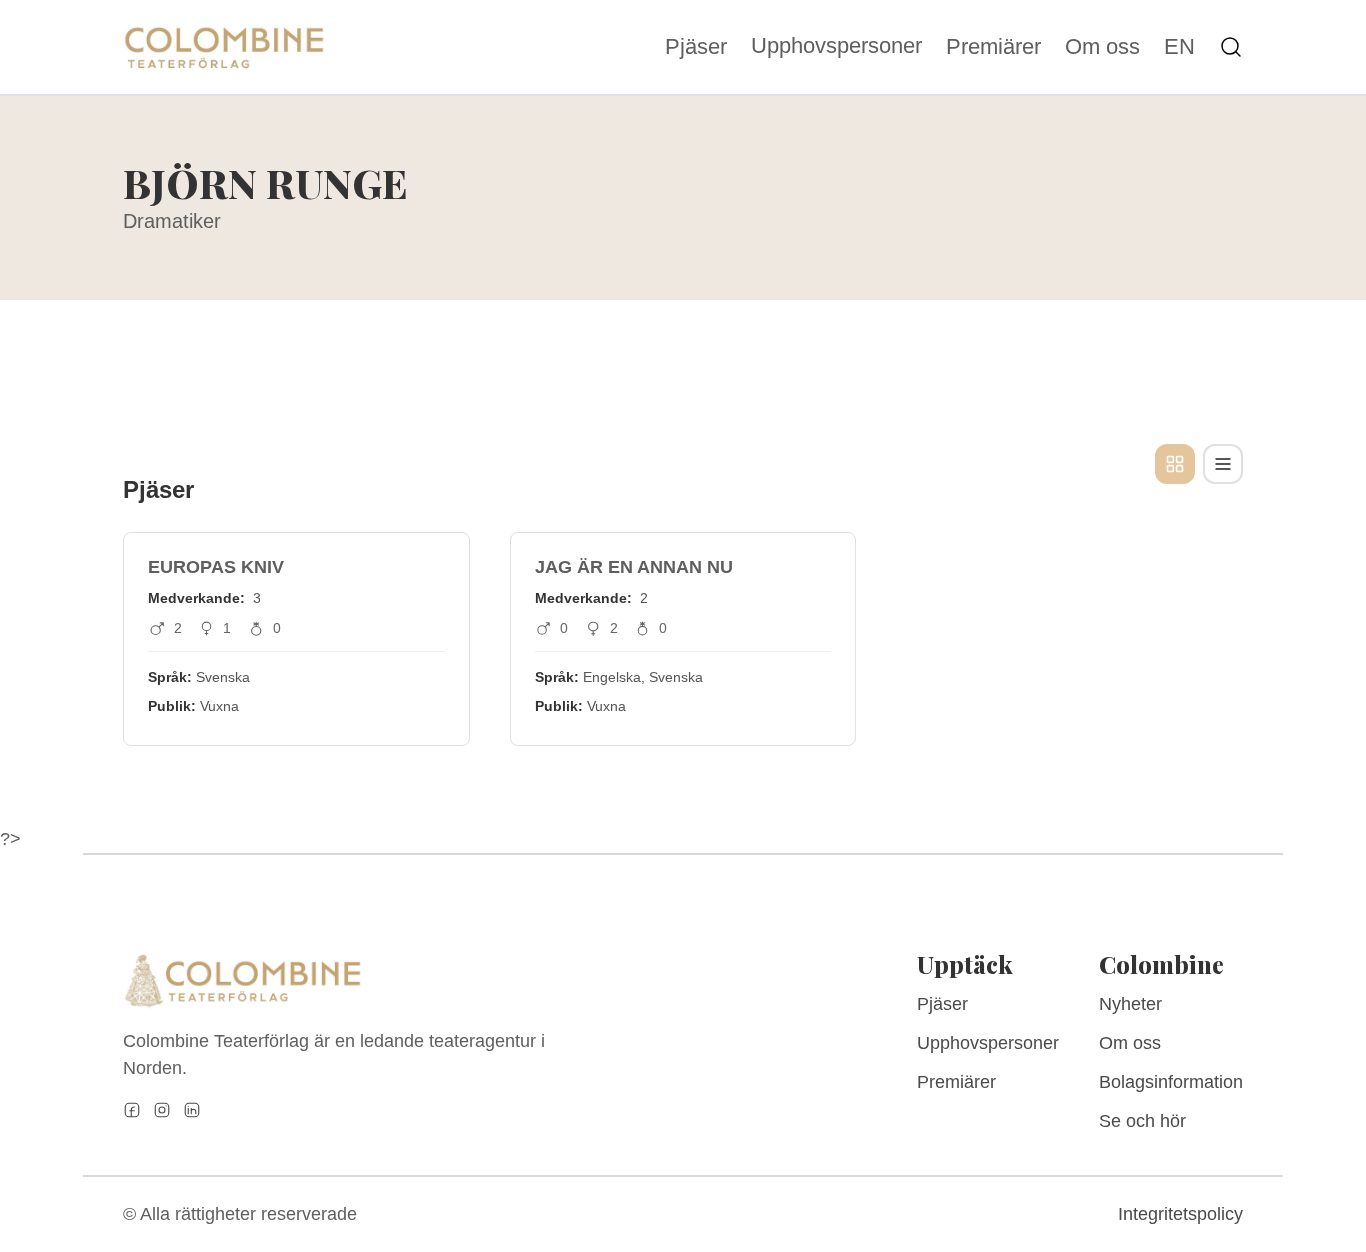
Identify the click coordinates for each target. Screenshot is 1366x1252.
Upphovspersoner (836, 45)
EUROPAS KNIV (216, 567)
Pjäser (696, 47)
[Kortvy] (1175, 464)
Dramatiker (172, 221)
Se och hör (1142, 1121)
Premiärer (993, 47)
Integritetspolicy (1180, 1214)
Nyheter (1130, 1004)
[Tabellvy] (1223, 464)
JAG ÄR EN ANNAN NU (634, 567)
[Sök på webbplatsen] (1231, 47)
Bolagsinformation (1171, 1082)
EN (1179, 47)
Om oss (1102, 47)
